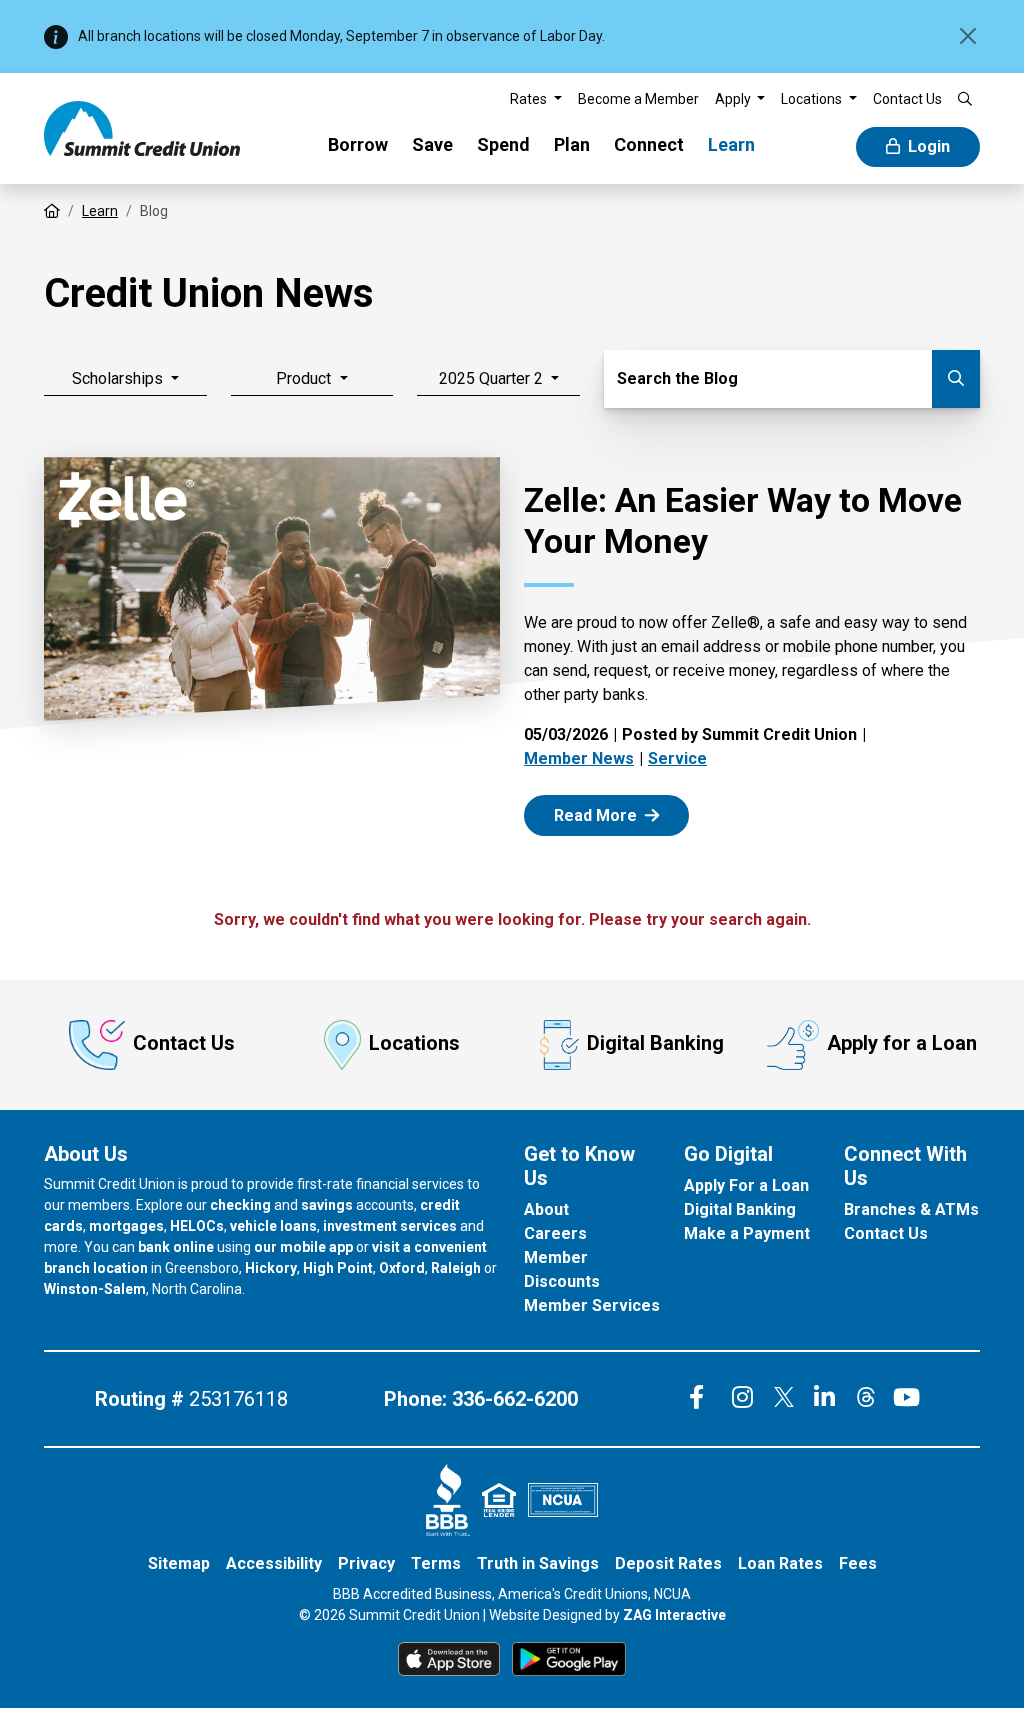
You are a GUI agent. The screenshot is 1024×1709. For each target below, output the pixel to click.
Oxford (402, 1268)
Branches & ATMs (911, 1209)
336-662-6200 (515, 1399)
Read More (618, 814)
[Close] (968, 36)
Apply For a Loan (746, 1185)
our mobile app (303, 1247)
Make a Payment (747, 1233)
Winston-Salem (95, 1289)
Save (432, 144)
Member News (579, 758)
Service (677, 758)
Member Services (592, 1305)
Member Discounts (562, 1269)
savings (327, 1205)
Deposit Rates (668, 1563)
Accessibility (274, 1563)
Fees (858, 1563)
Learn (731, 144)
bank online (176, 1247)
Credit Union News (209, 293)
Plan (572, 144)
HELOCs (197, 1226)
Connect (649, 144)
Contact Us (184, 1043)
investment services (390, 1226)
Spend (503, 144)
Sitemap (179, 1563)
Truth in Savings (538, 1563)
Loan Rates (780, 1563)
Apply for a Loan (902, 1043)
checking (240, 1205)
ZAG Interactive (674, 1615)
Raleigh (456, 1268)
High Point (338, 1268)
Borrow (358, 144)
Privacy (366, 1563)
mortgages (126, 1226)
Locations (414, 1043)
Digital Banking (655, 1043)
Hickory (271, 1268)
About (546, 1209)
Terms (436, 1563)
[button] (536, 99)
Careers (555, 1233)
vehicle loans (273, 1226)
